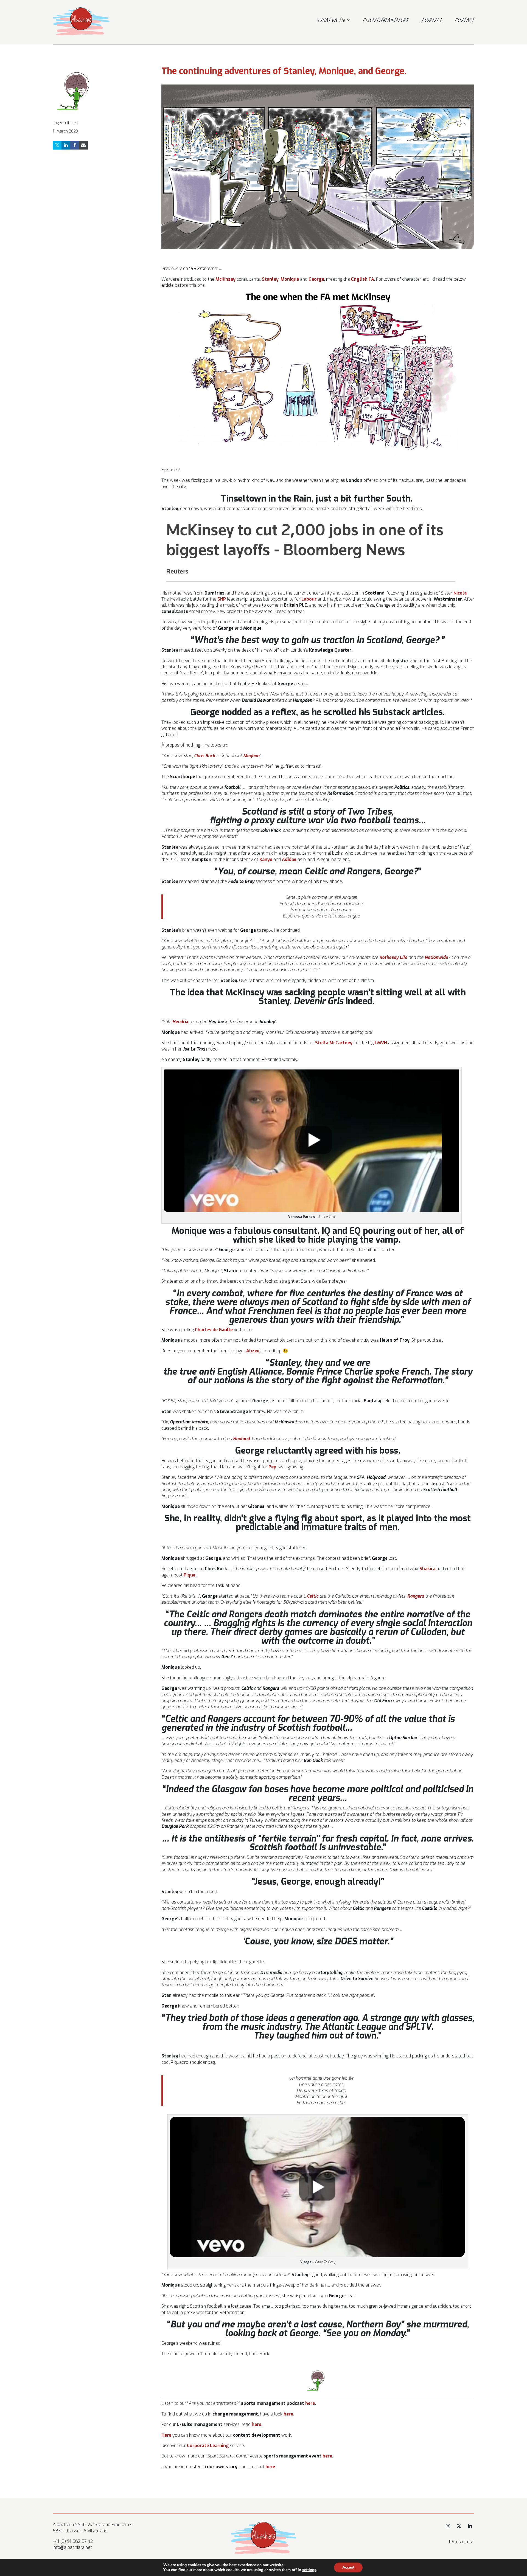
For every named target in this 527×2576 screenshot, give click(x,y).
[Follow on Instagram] (448, 2526)
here (309, 2403)
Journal (432, 21)
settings (309, 2570)
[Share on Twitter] (57, 145)
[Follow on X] (459, 2526)
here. (257, 2424)
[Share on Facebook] (75, 145)
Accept (348, 2567)
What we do (331, 21)
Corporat (208, 2446)
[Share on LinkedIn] (66, 145)
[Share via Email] (83, 145)
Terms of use (461, 2542)
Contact (465, 21)
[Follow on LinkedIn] (470, 2526)
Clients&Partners (386, 21)
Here (166, 2435)
